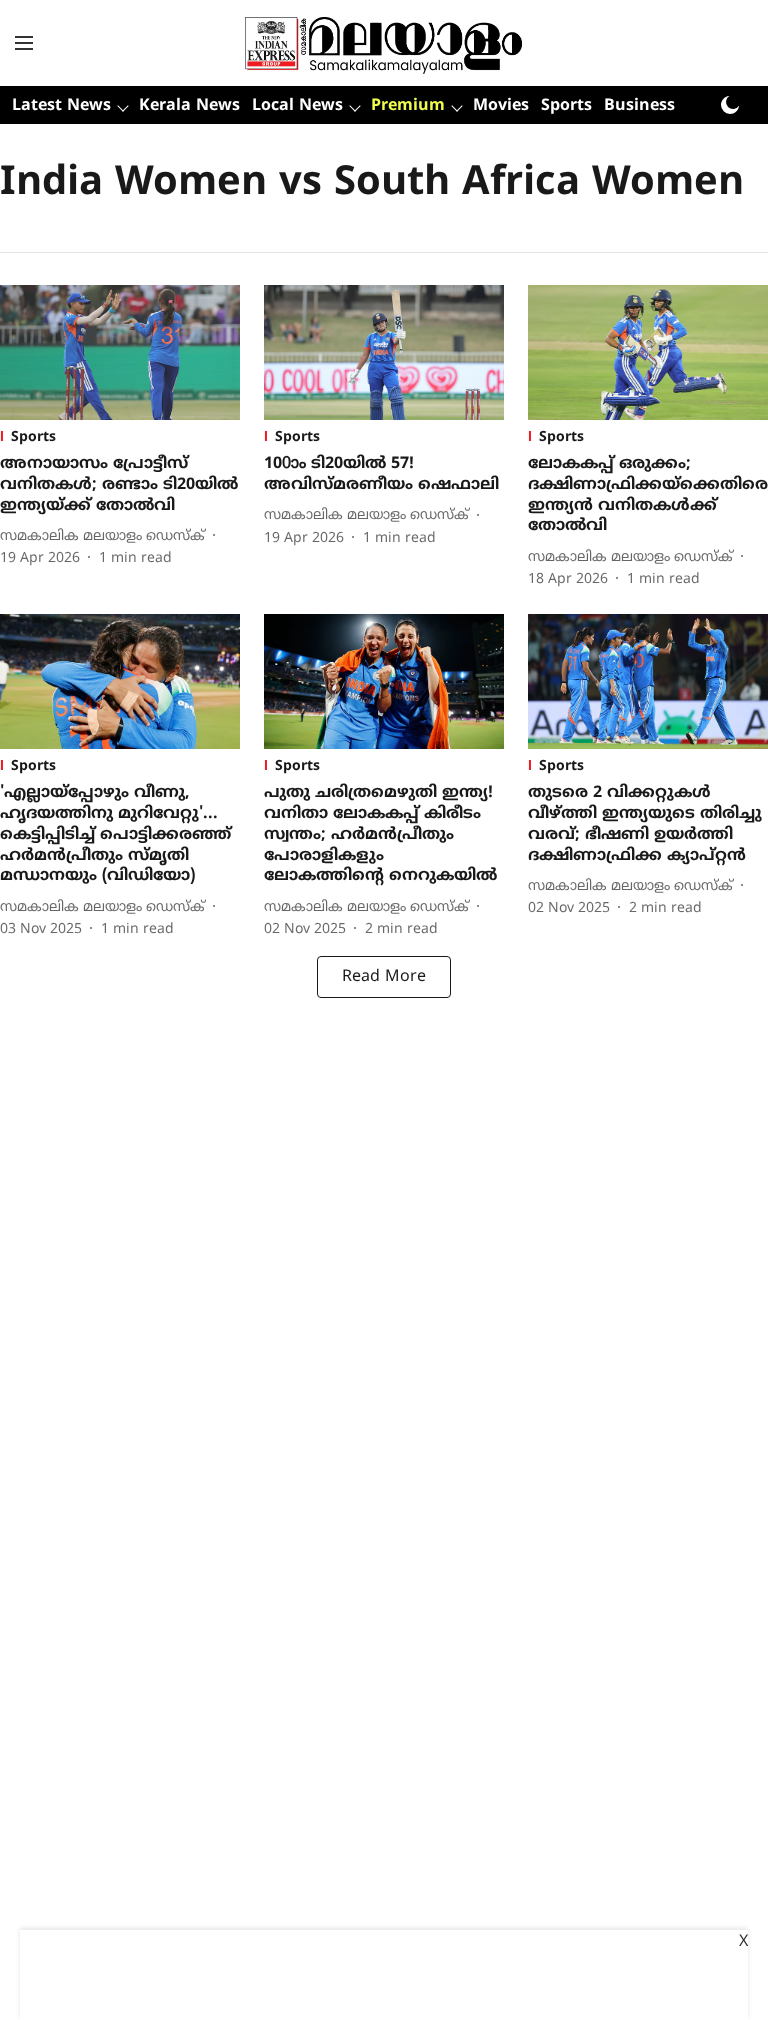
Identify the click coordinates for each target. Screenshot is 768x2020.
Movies (501, 106)
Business (639, 106)
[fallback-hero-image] (120, 352)
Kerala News (189, 106)
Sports (566, 106)
